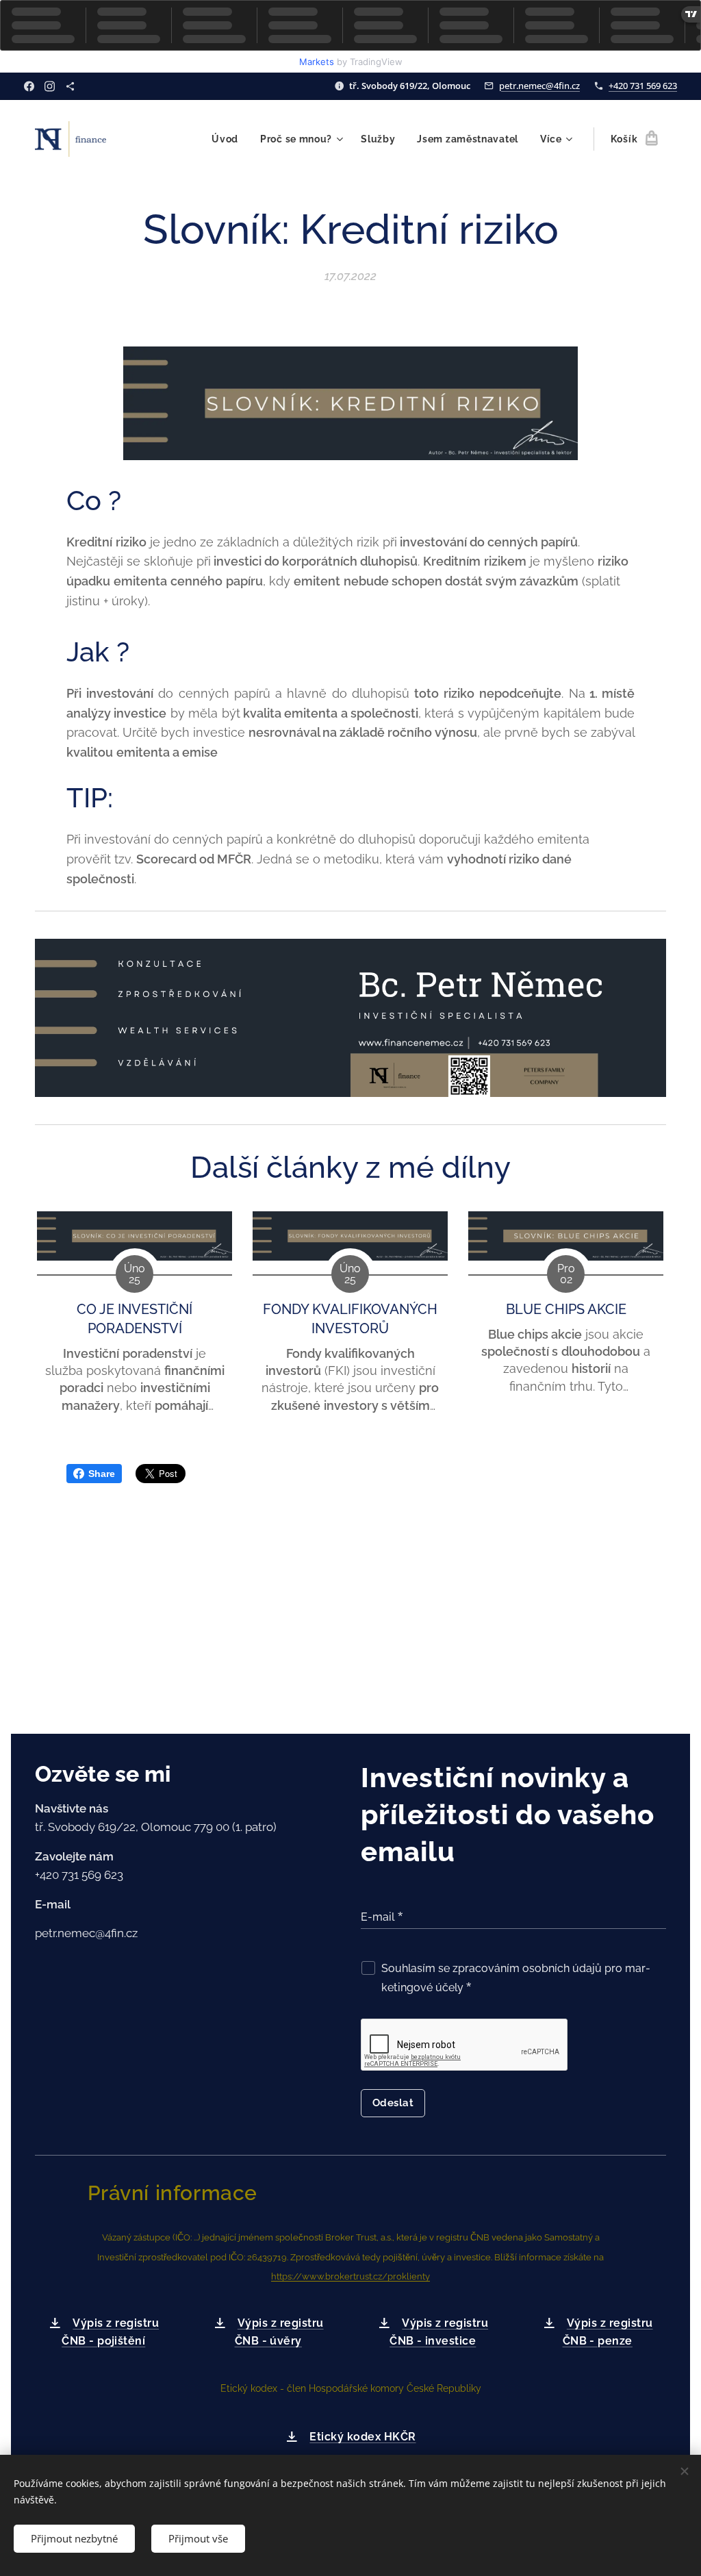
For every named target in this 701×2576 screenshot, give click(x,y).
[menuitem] (229, 139)
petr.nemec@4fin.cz (539, 86)
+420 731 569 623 (643, 86)
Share (102, 1474)
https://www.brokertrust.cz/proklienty (350, 2276)
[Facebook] (29, 86)
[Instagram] (50, 86)
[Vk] (70, 86)
